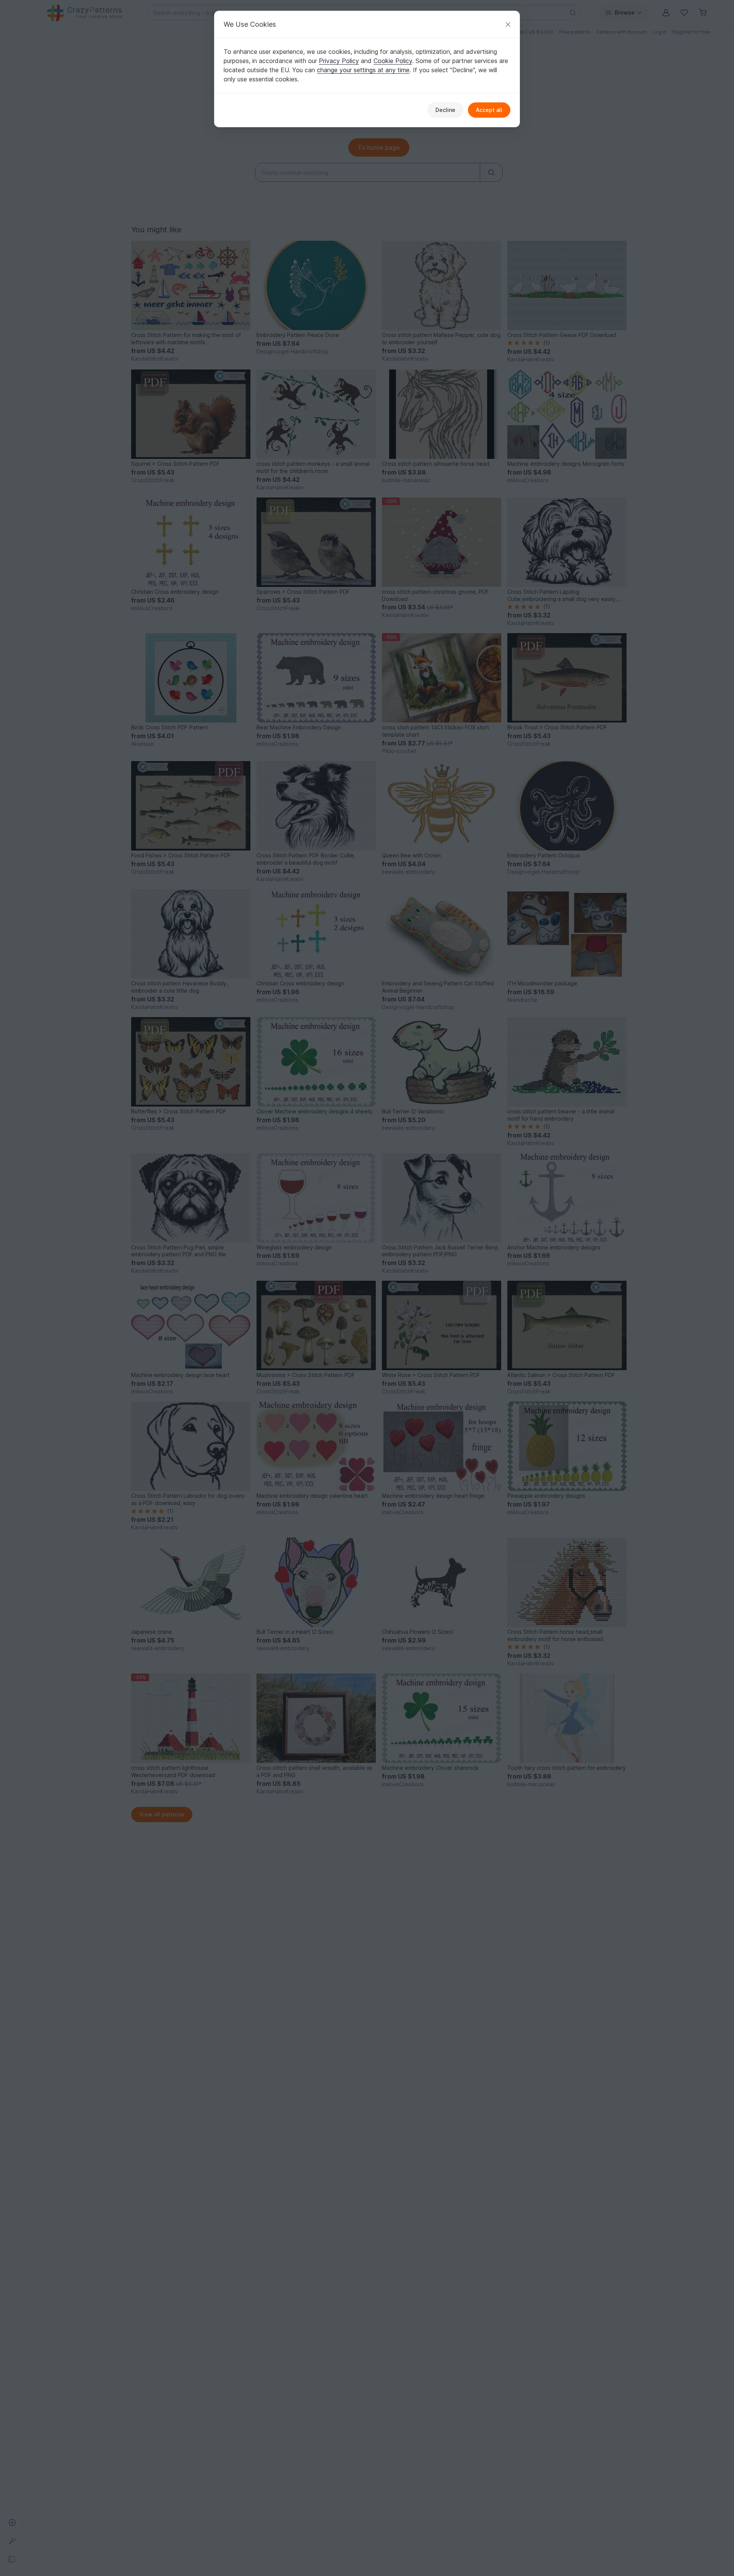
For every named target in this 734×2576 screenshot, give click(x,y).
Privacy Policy (339, 61)
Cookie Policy (393, 61)
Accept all (489, 110)
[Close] (508, 24)
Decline (445, 110)
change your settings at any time (363, 70)
